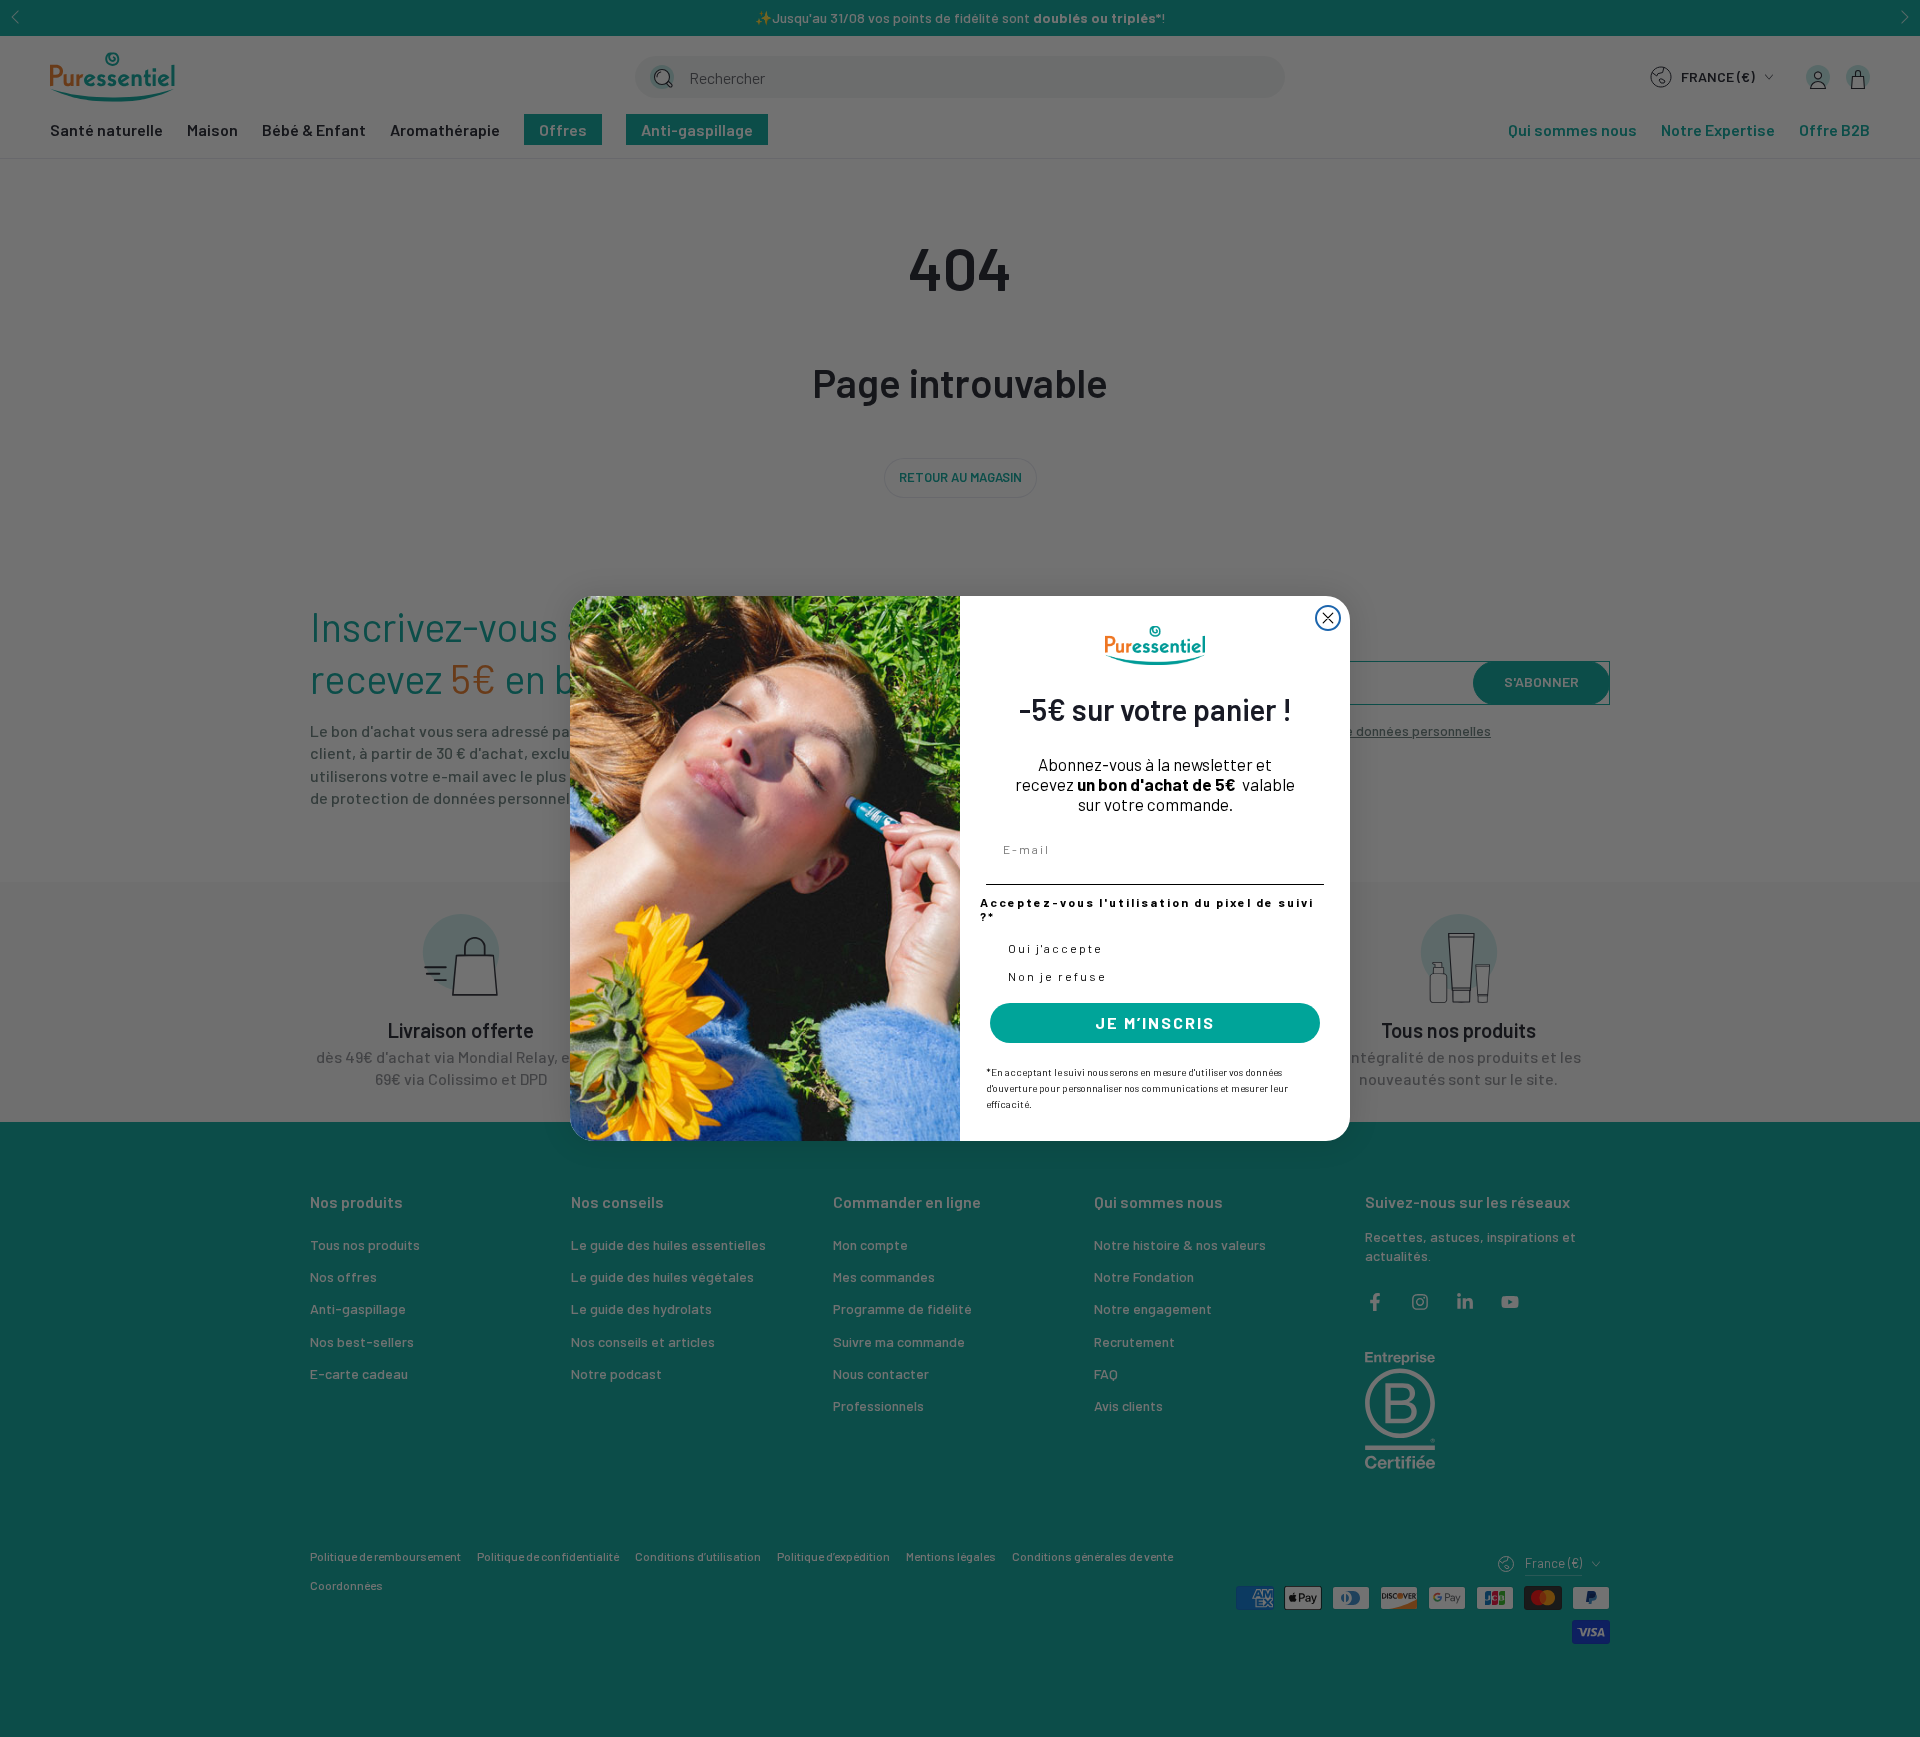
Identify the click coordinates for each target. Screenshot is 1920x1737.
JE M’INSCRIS (1155, 1022)
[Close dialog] (1328, 618)
